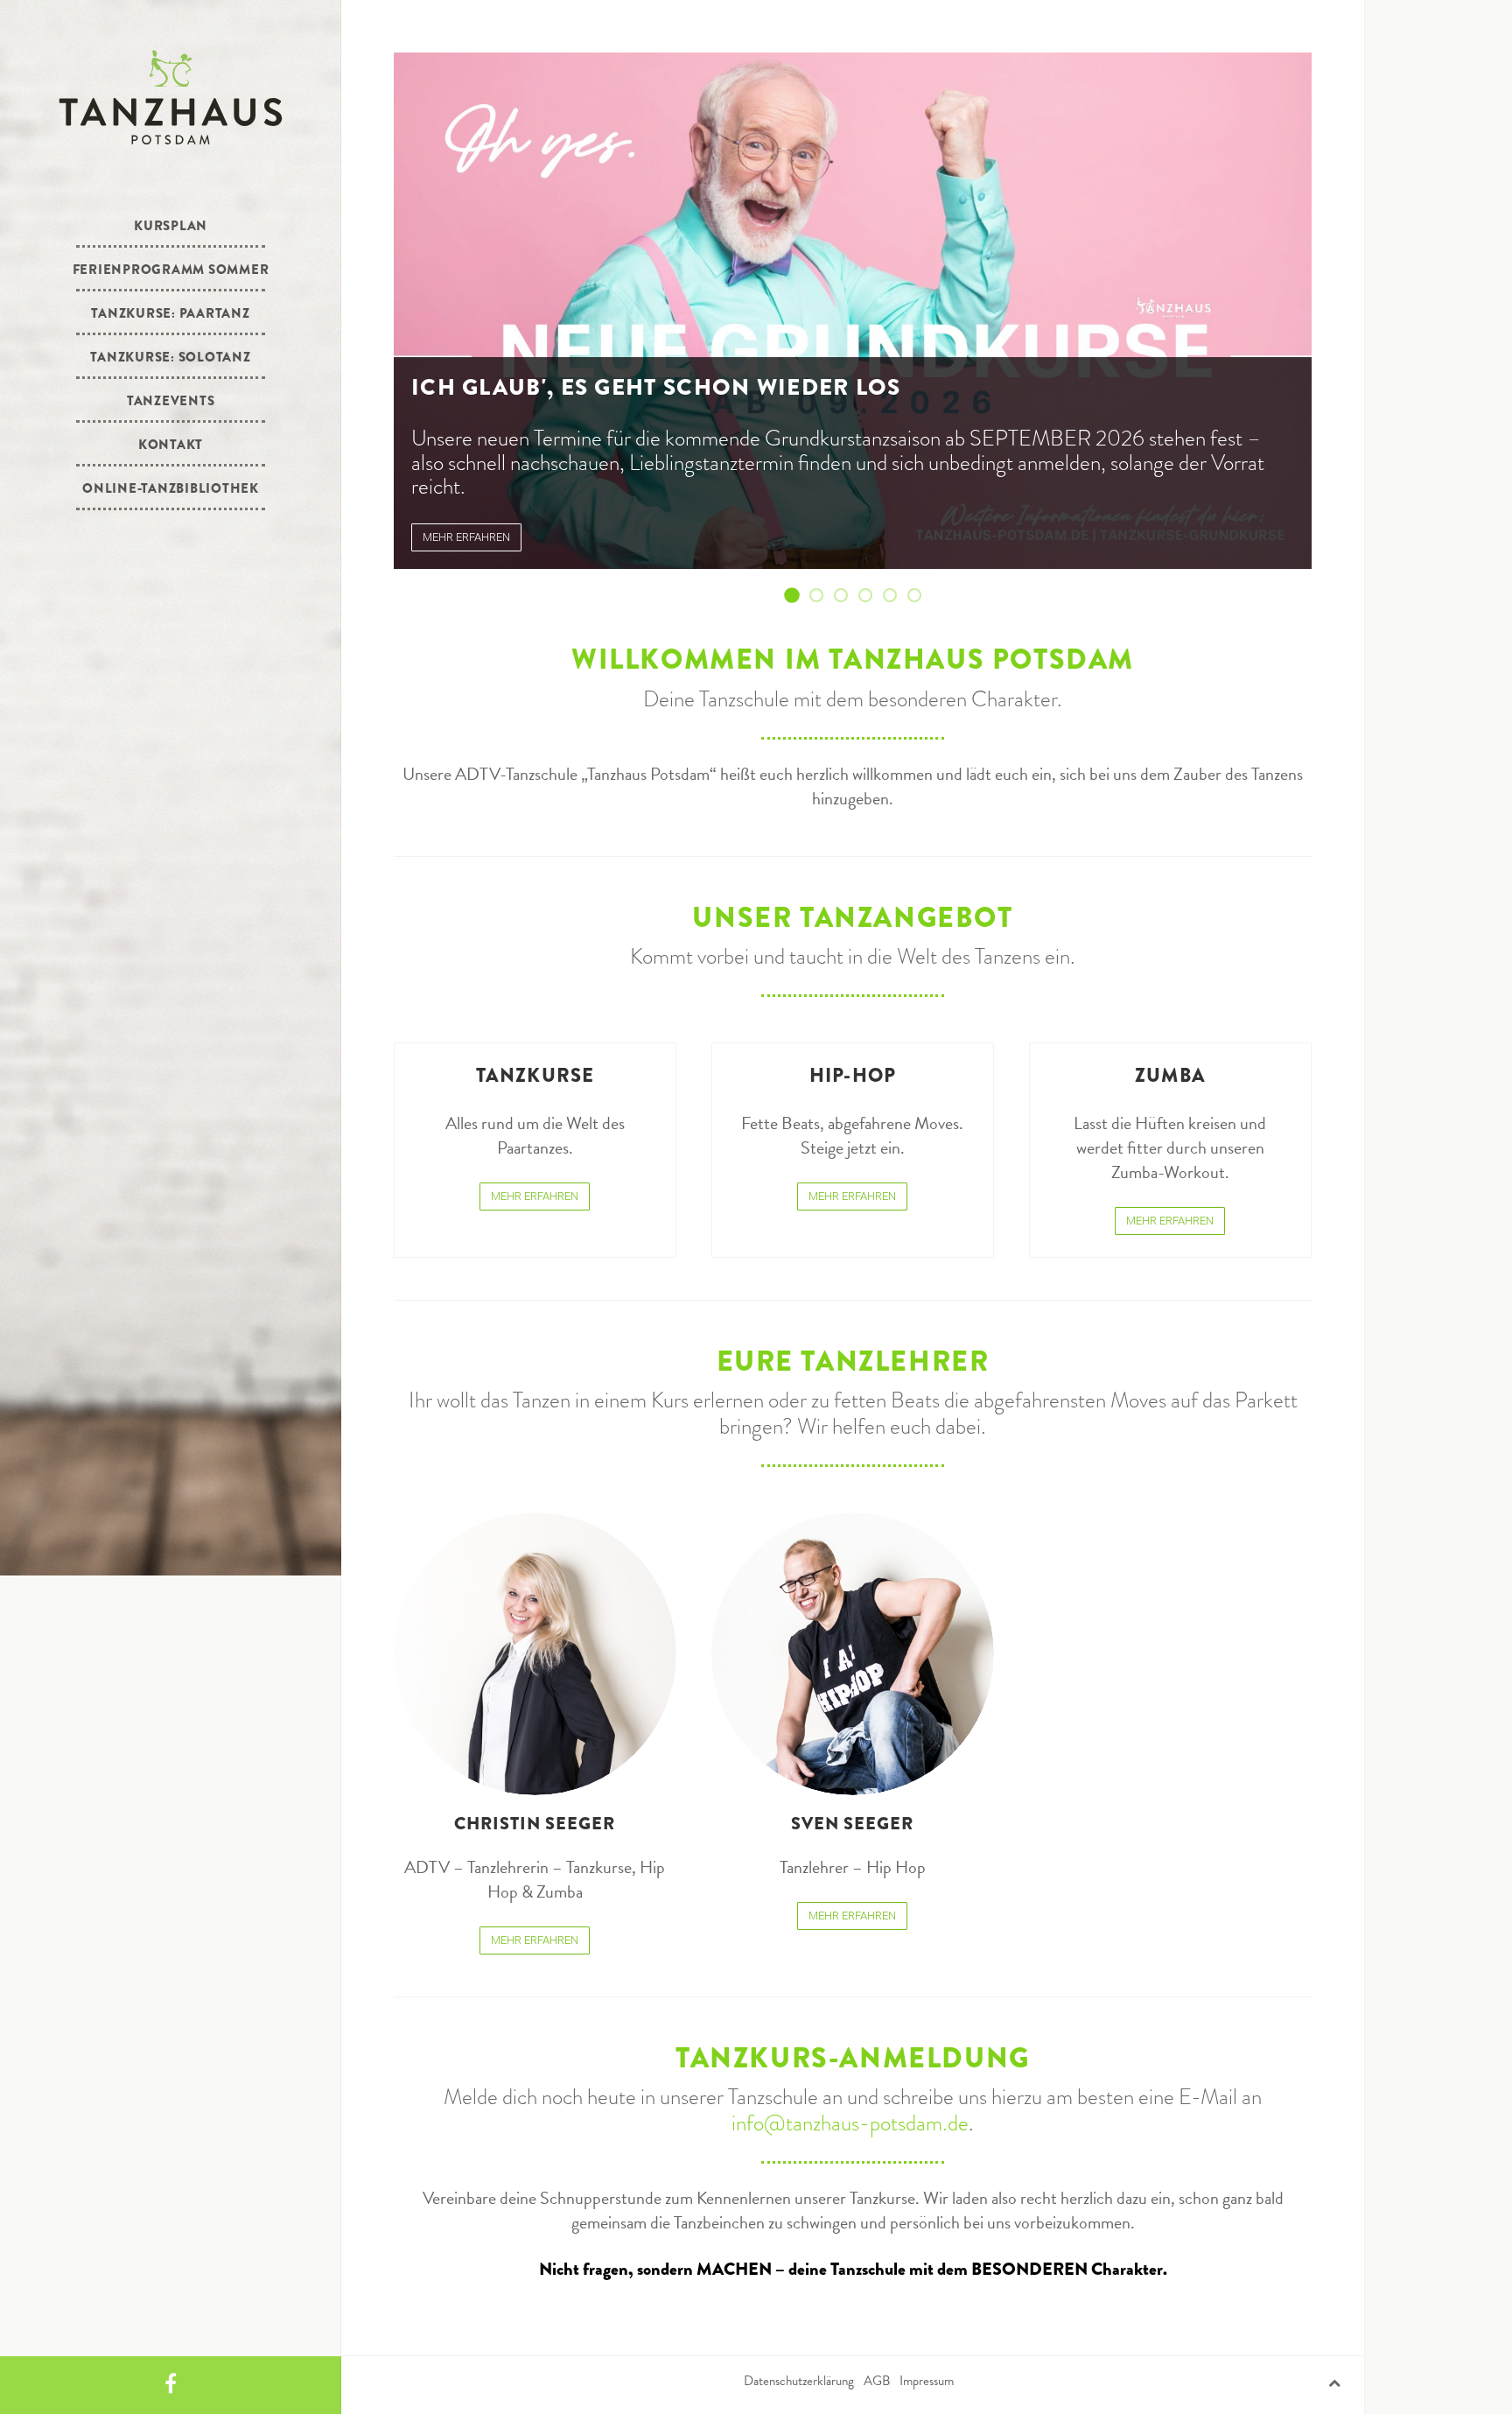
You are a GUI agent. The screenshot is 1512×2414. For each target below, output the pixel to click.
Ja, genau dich (896, 596)
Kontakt (171, 445)
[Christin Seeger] (535, 1654)
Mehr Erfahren (535, 1196)
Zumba (1170, 1075)
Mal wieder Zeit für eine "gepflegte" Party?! (871, 596)
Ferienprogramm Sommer (171, 270)
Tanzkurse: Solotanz (170, 357)
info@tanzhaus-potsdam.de (850, 2123)
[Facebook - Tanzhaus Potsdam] (171, 2385)
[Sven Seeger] (853, 1654)
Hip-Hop (853, 1075)
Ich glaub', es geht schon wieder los (798, 596)
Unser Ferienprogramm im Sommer (822, 596)
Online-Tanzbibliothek (171, 488)
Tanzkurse (535, 1075)
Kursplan (171, 226)
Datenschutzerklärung (799, 2381)
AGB (877, 2381)
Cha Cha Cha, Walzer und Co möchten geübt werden (920, 596)
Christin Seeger (535, 1824)
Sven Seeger (852, 1824)
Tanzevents (171, 401)
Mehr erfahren (466, 537)
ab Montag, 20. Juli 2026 (847, 596)
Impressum (927, 2381)
